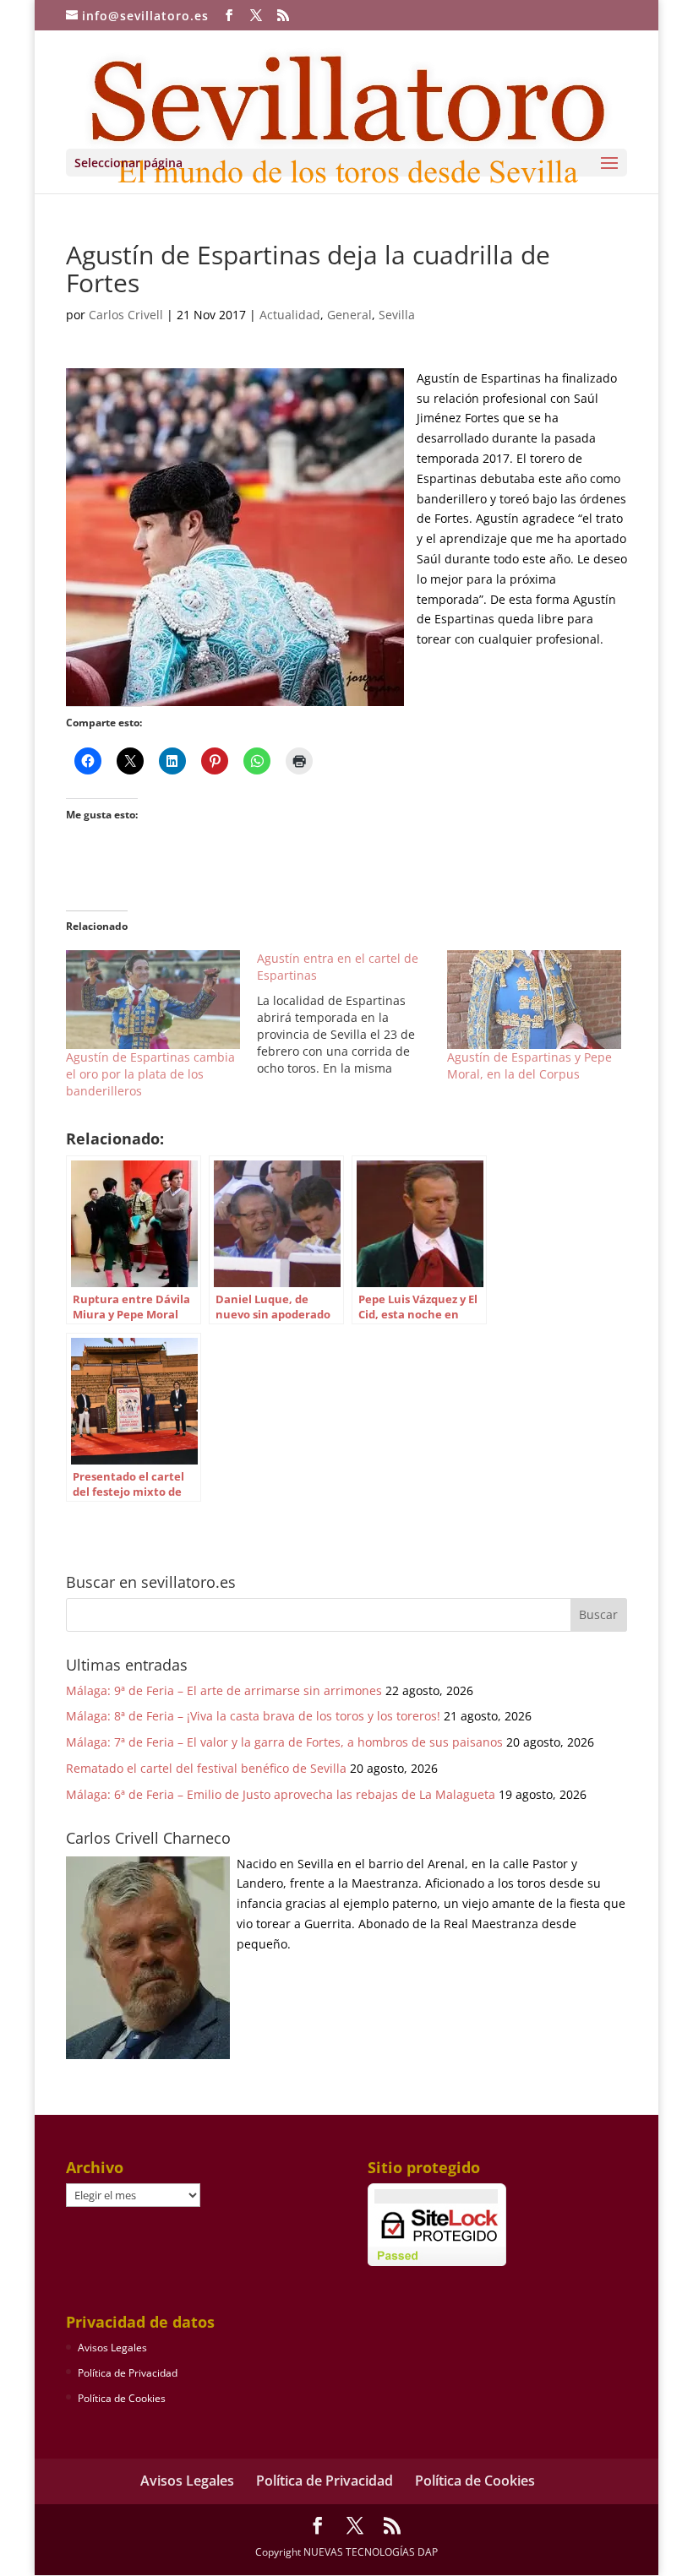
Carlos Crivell (126, 315)
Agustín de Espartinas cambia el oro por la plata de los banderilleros (150, 1074)
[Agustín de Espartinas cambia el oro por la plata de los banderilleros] (153, 1000)
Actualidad (290, 315)
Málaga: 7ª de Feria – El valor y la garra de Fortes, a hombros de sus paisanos (284, 1742)
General (349, 315)
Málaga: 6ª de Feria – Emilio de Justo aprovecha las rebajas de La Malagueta (281, 1794)
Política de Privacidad (128, 2373)
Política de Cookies (122, 2398)
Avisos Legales (112, 2348)
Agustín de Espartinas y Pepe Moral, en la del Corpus (529, 1065)
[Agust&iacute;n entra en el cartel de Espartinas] (352, 1014)
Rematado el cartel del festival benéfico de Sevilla (206, 1768)
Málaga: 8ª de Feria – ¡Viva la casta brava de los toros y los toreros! (253, 1716)
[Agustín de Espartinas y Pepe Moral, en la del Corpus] (534, 1000)
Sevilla (397, 315)
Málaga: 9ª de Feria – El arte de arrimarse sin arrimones (224, 1690)
